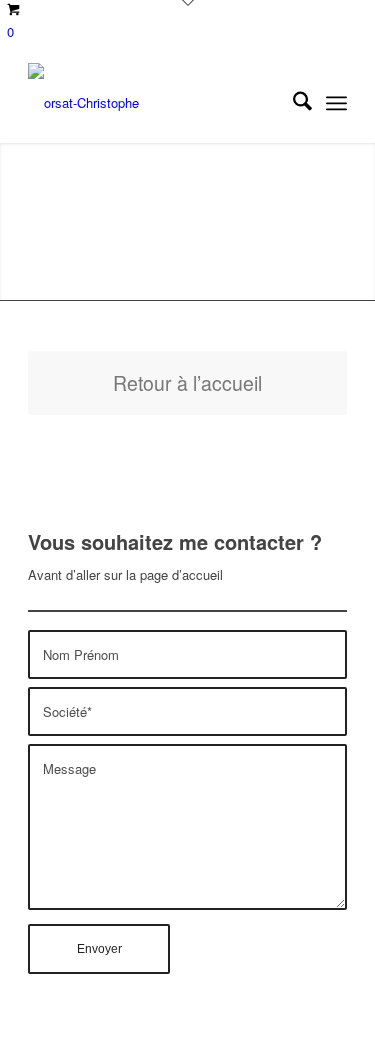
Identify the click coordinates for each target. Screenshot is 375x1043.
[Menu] (336, 103)
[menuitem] (292, 103)
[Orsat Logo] (155, 103)
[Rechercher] (292, 103)
